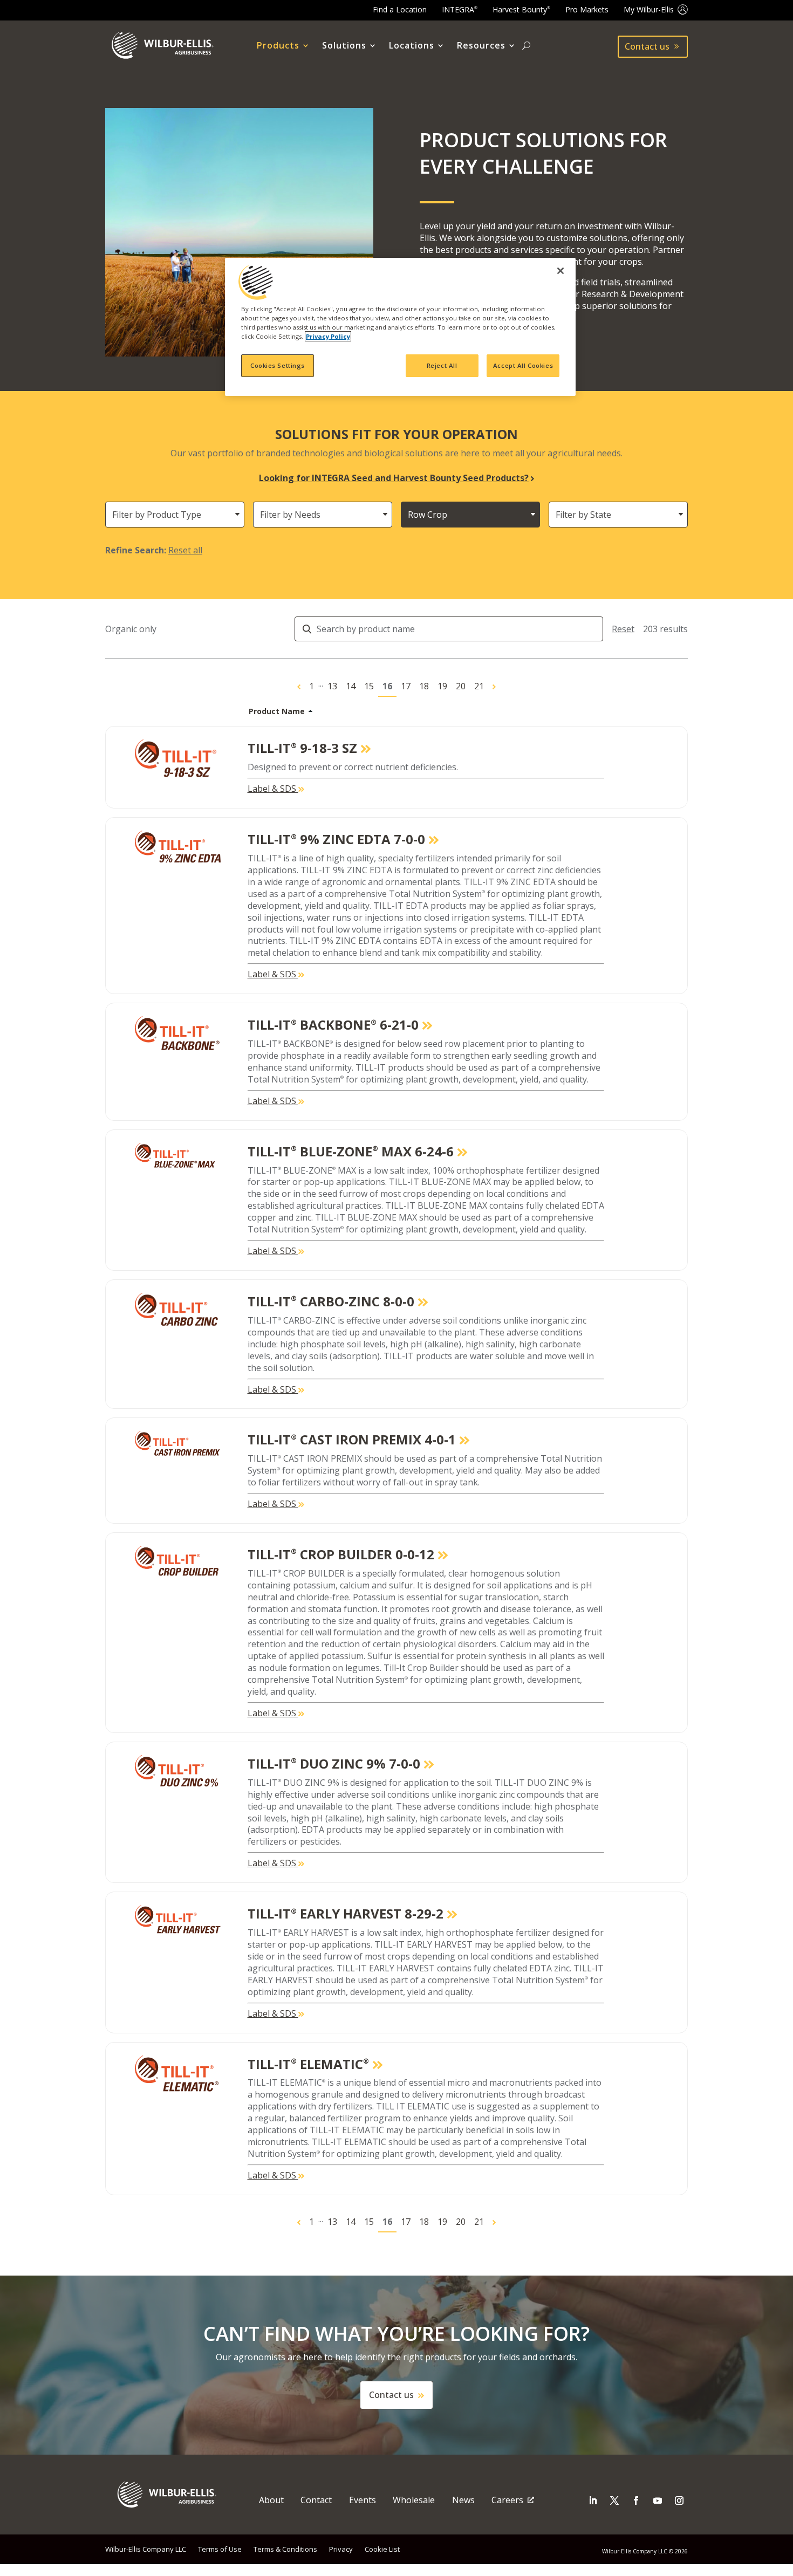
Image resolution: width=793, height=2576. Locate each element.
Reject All (442, 365)
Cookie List (382, 2549)
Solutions (344, 46)
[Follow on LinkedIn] (593, 2500)
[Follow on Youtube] (658, 2500)
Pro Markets (587, 9)
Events (363, 2500)
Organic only (131, 629)
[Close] (560, 271)
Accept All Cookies (523, 365)
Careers (507, 2500)
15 (369, 686)
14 (351, 686)
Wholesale (414, 2500)
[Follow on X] (614, 2500)
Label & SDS (273, 789)
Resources (481, 46)
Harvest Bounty (521, 9)
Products (278, 46)
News (463, 2500)
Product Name (277, 711)
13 (332, 686)
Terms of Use (220, 2549)
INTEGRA (460, 9)
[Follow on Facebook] (636, 2500)
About (271, 2500)
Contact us (647, 46)
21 (479, 686)
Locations (412, 46)
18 (424, 686)
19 (442, 686)
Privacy (341, 2549)
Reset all (185, 550)
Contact (316, 2500)
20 (461, 686)
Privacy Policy (328, 336)
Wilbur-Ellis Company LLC (146, 2549)
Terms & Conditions (285, 2549)
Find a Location (400, 9)
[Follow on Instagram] (679, 2500)
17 (406, 686)
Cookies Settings (278, 365)
